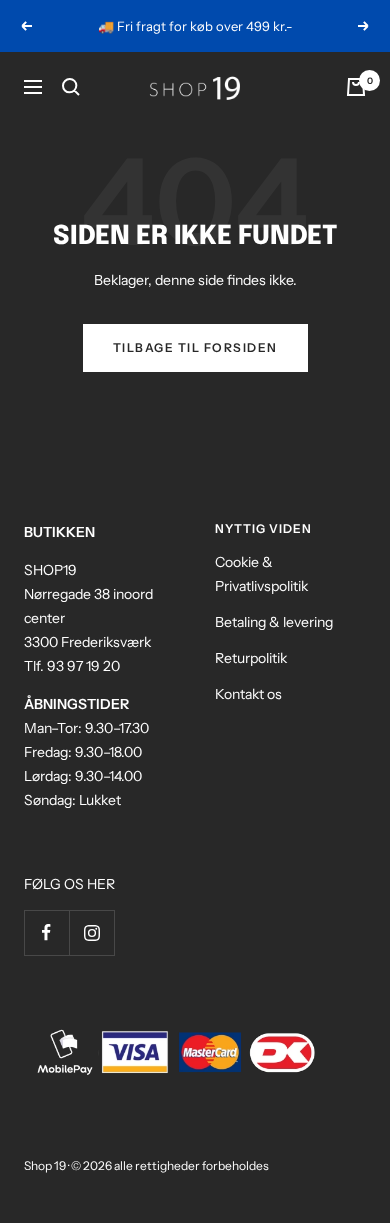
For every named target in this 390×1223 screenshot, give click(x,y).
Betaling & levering (274, 622)
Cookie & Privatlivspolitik (261, 574)
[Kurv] (356, 87)
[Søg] (71, 87)
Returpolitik (251, 658)
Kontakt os (248, 694)
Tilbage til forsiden (195, 347)
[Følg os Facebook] (46, 932)
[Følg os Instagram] (91, 932)
